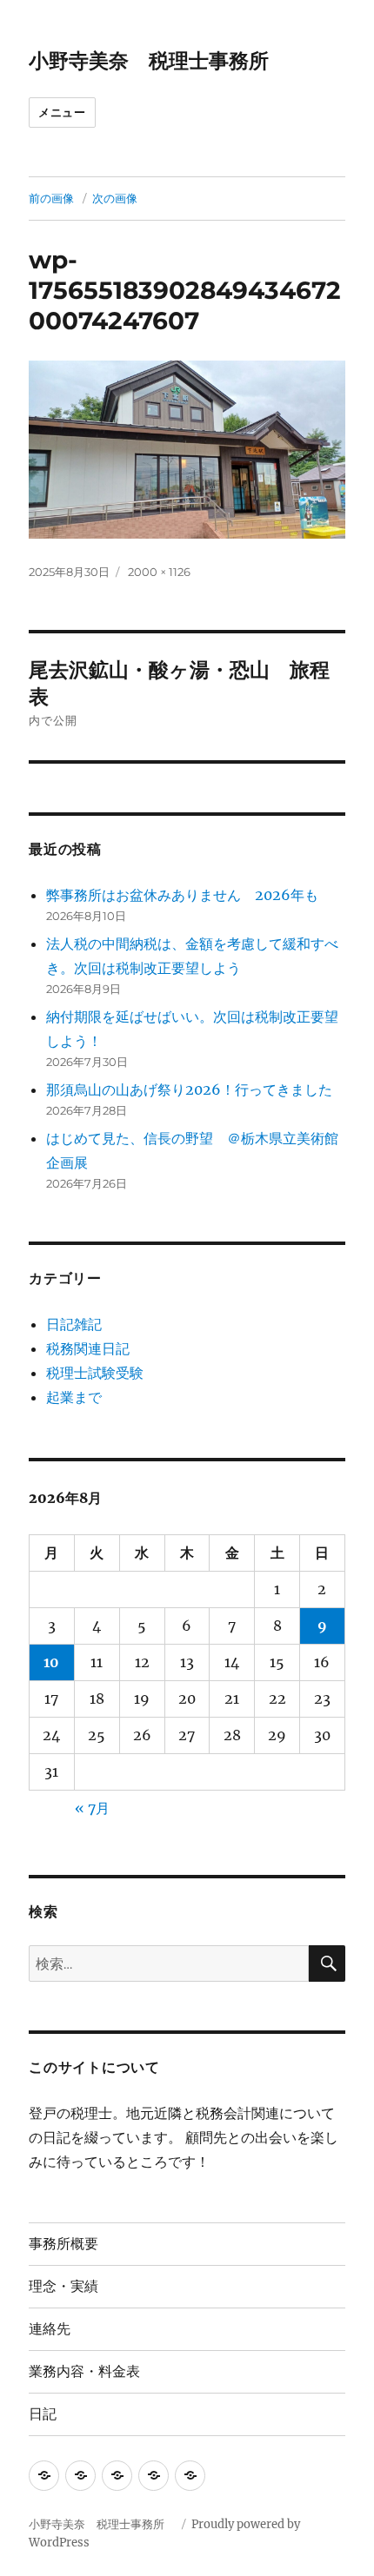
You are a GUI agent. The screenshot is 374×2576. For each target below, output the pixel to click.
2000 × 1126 (159, 572)
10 (51, 1662)
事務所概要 (63, 2244)
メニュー (62, 112)
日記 (43, 2414)
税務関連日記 (88, 1348)
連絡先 (50, 2329)
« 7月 (92, 1808)
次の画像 (115, 198)
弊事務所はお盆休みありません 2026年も (182, 895)
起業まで (74, 1397)
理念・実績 (63, 2286)
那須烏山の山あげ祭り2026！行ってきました (189, 1089)
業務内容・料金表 (84, 2371)
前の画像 (51, 198)
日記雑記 (74, 1324)
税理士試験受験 (95, 1373)
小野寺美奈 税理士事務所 (159, 61)
